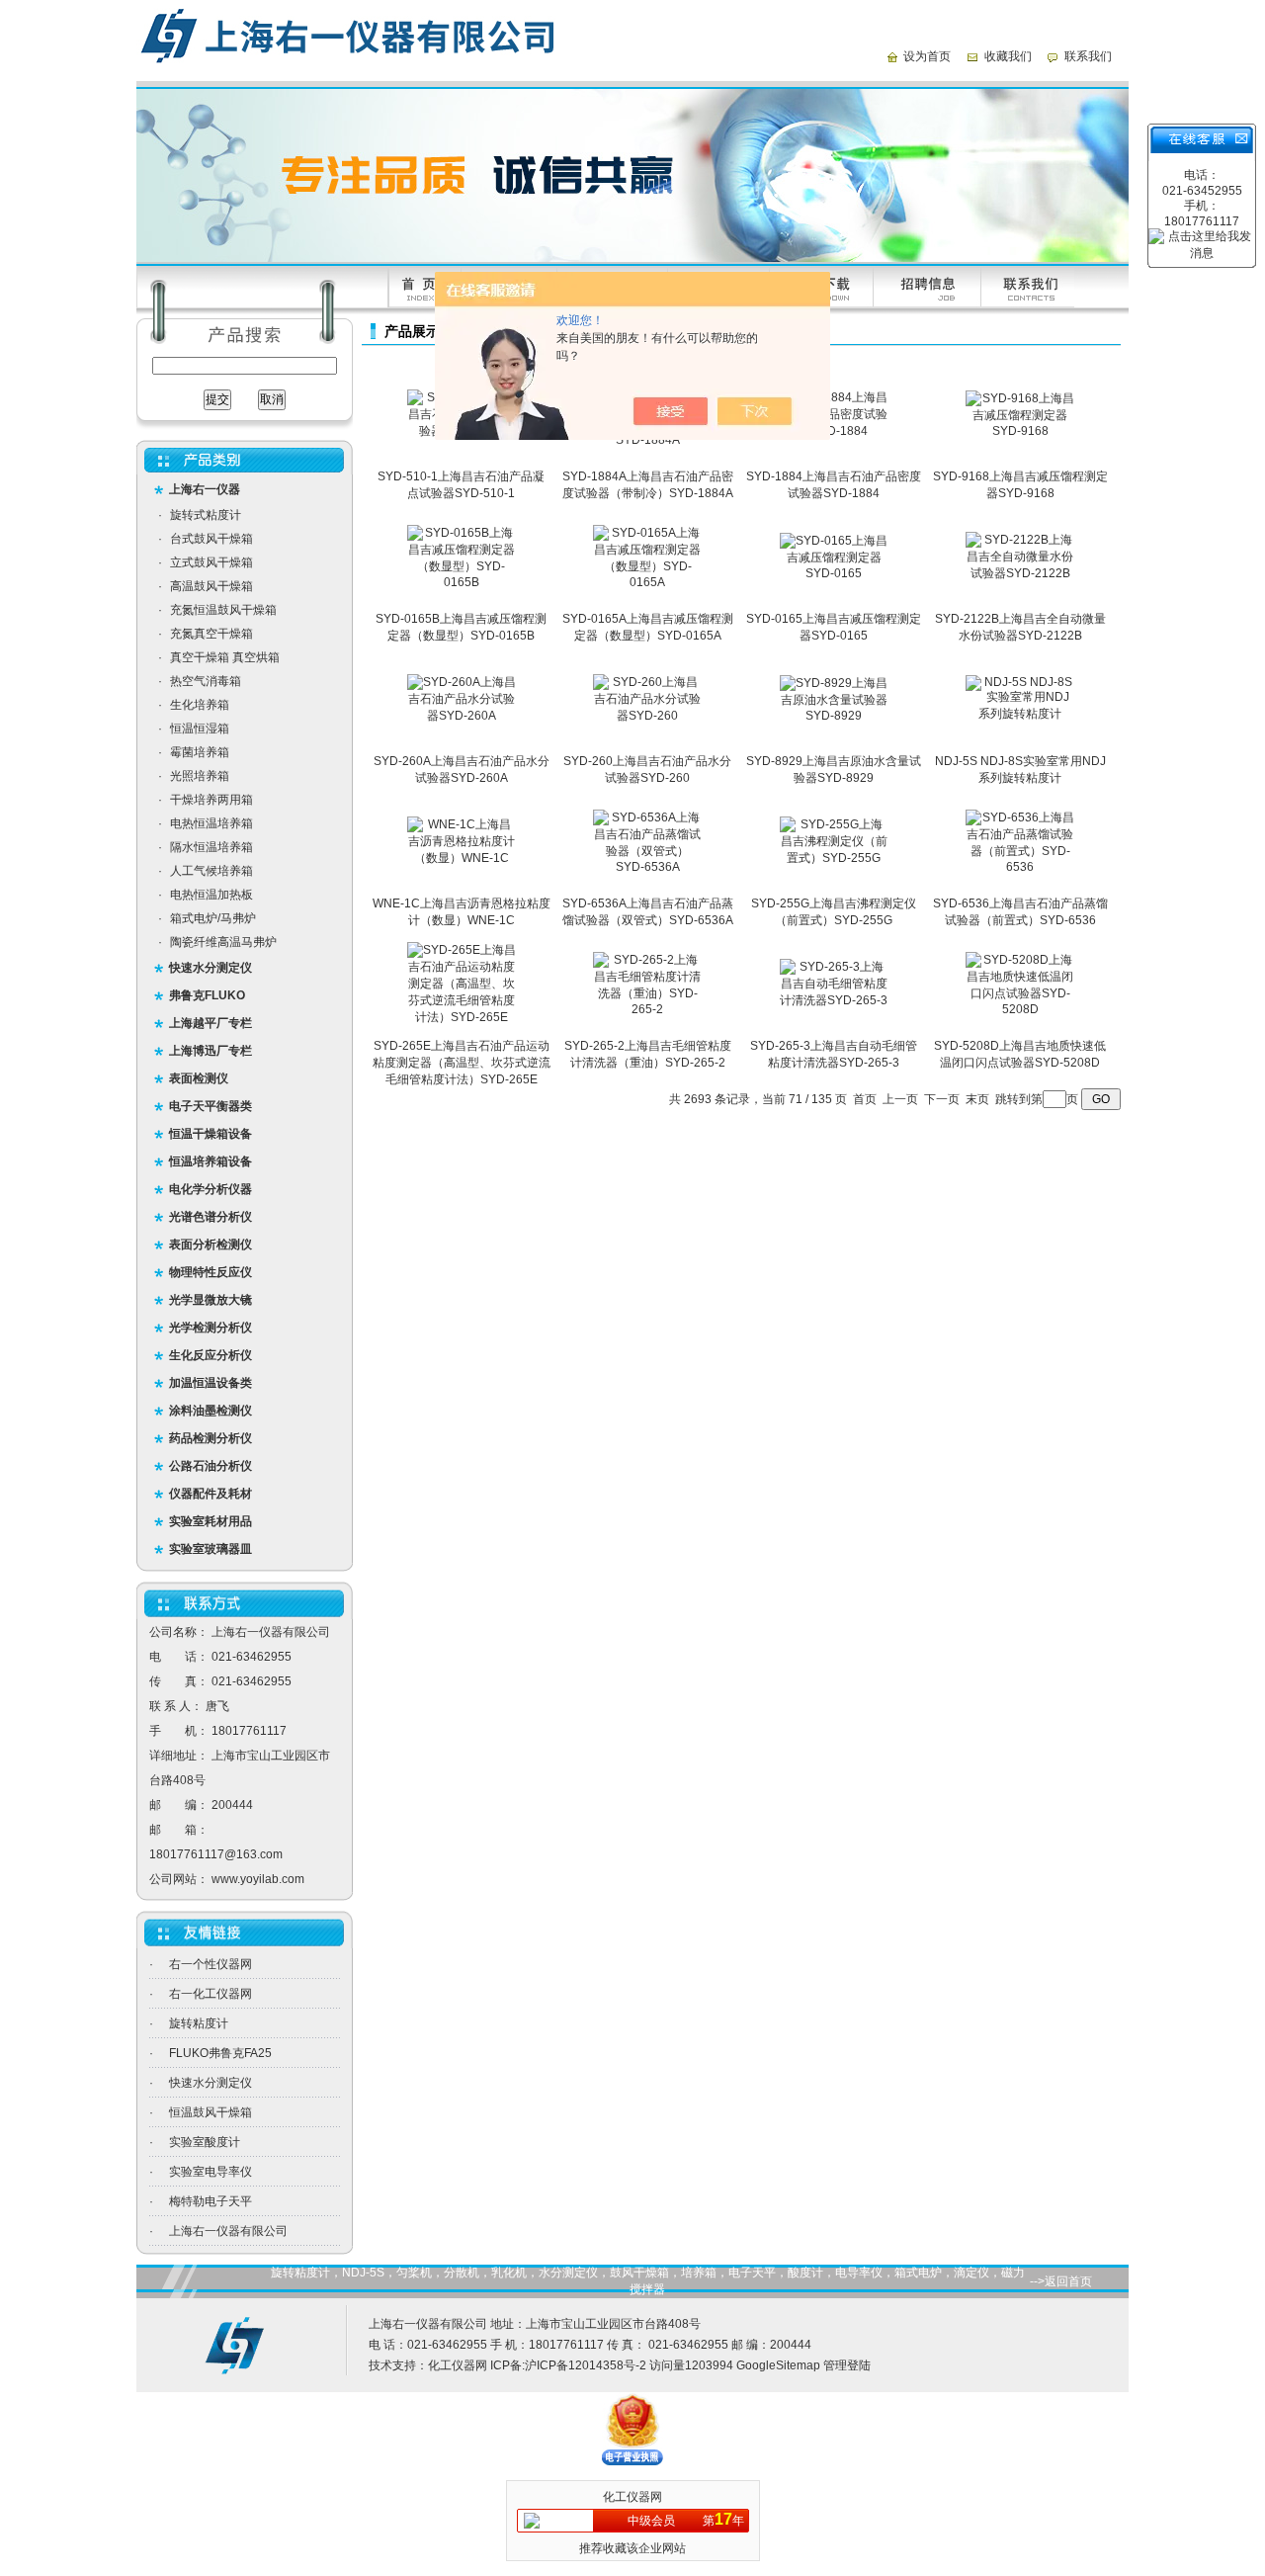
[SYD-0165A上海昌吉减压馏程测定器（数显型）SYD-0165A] (647, 582)
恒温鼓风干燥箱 (211, 2112)
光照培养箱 (200, 776)
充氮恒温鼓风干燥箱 (223, 610)
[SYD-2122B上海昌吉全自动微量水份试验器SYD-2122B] (1020, 573)
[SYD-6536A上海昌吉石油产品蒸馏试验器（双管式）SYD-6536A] (647, 867)
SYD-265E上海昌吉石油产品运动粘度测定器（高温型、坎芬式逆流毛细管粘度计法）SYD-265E (462, 1063)
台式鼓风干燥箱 (211, 539)
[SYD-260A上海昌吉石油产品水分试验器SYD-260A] (462, 716)
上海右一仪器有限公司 (228, 2231)
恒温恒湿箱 (200, 729)
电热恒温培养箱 (211, 823)
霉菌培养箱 (200, 752)
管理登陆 (847, 2365)
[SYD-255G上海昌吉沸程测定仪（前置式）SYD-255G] (834, 858)
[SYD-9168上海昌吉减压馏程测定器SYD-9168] (1020, 431)
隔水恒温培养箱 (211, 847)
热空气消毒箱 (206, 681)
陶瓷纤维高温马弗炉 (223, 942)
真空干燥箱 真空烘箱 (225, 657)
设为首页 (927, 56)
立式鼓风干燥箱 (211, 562)
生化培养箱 (200, 705)
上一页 (900, 1099)
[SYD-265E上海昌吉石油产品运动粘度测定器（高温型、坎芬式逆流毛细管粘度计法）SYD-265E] (462, 1017)
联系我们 (1088, 56)
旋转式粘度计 (206, 515)
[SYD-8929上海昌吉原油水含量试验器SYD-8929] (834, 716)
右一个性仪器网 (211, 1964)
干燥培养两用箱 (211, 800)
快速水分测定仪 (211, 2083)
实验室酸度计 (205, 2142)
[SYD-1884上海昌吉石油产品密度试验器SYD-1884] (834, 431)
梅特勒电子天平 (211, 2201)
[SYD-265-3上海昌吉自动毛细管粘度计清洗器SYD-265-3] (834, 1000)
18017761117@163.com (216, 1854)
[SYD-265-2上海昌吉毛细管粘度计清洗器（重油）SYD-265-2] (647, 1009)
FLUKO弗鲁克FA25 (220, 2053)
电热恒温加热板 (211, 895)
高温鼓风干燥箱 (211, 586)
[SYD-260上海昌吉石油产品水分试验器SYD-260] (647, 716)
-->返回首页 (1061, 2281)
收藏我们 (1008, 56)
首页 (865, 1099)
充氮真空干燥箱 (211, 634)
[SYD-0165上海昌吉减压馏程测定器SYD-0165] (834, 573)
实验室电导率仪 (211, 2172)
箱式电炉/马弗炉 (213, 918)
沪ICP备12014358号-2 (586, 2365)
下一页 (942, 1099)
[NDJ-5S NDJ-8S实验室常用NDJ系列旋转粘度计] (1020, 714)
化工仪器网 (458, 2365)
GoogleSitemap (778, 2365)
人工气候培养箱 (211, 871)
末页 (977, 1099)
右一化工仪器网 (211, 1994)
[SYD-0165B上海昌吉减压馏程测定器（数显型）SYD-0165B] (462, 582)
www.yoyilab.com (258, 1879)
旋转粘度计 (199, 2023)
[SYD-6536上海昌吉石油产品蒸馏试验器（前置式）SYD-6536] (1020, 867)
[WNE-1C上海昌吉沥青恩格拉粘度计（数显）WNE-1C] (462, 858)
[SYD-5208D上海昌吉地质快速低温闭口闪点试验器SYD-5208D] (1020, 1009)
